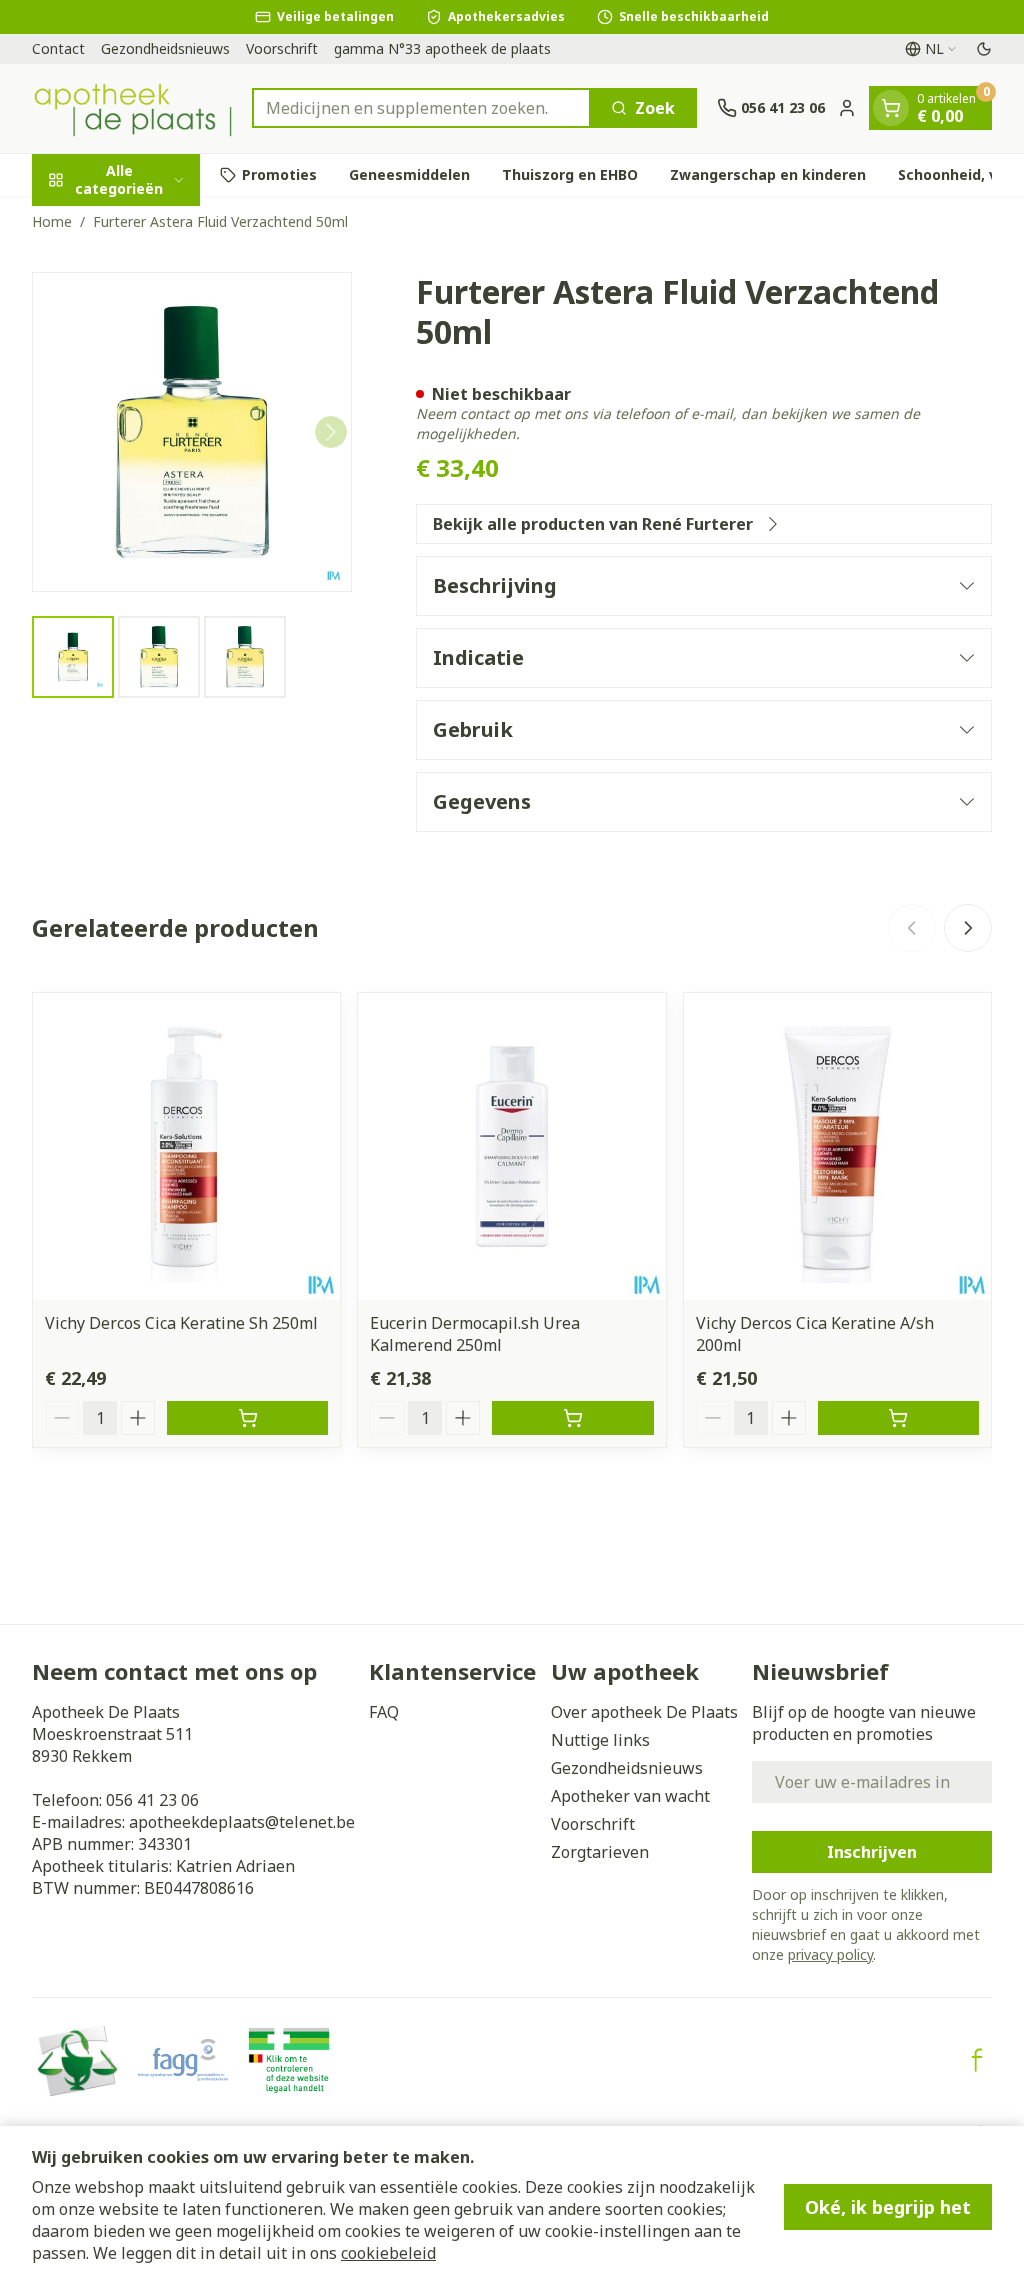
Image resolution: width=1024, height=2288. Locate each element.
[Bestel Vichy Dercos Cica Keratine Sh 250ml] (247, 1418)
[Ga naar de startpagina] (132, 108)
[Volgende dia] (968, 928)
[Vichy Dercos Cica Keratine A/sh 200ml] (837, 1146)
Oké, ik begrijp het (888, 2207)
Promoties (279, 174)
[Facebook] (977, 2060)
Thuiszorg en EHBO (570, 174)
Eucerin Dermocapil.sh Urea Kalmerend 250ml (475, 1334)
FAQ (384, 1712)
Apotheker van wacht (630, 1796)
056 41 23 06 (152, 1800)
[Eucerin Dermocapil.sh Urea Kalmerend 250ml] (511, 1146)
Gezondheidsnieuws (165, 48)
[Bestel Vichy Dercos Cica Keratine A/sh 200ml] (898, 1418)
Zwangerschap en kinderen (768, 174)
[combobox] (421, 108)
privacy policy (830, 1954)
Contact (58, 48)
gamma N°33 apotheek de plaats (442, 48)
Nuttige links (600, 1740)
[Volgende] (331, 432)
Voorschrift (282, 48)
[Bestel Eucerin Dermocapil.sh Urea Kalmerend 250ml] (572, 1418)
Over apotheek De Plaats (644, 1712)
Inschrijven (872, 1852)
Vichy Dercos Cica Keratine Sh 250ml (181, 1323)
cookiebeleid (388, 2253)
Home (52, 221)
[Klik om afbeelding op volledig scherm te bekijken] (192, 432)
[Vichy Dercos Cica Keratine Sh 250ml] (186, 1146)
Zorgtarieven (600, 1852)
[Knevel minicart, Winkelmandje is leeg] (891, 108)
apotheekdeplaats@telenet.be (242, 1822)
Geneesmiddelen (409, 174)
